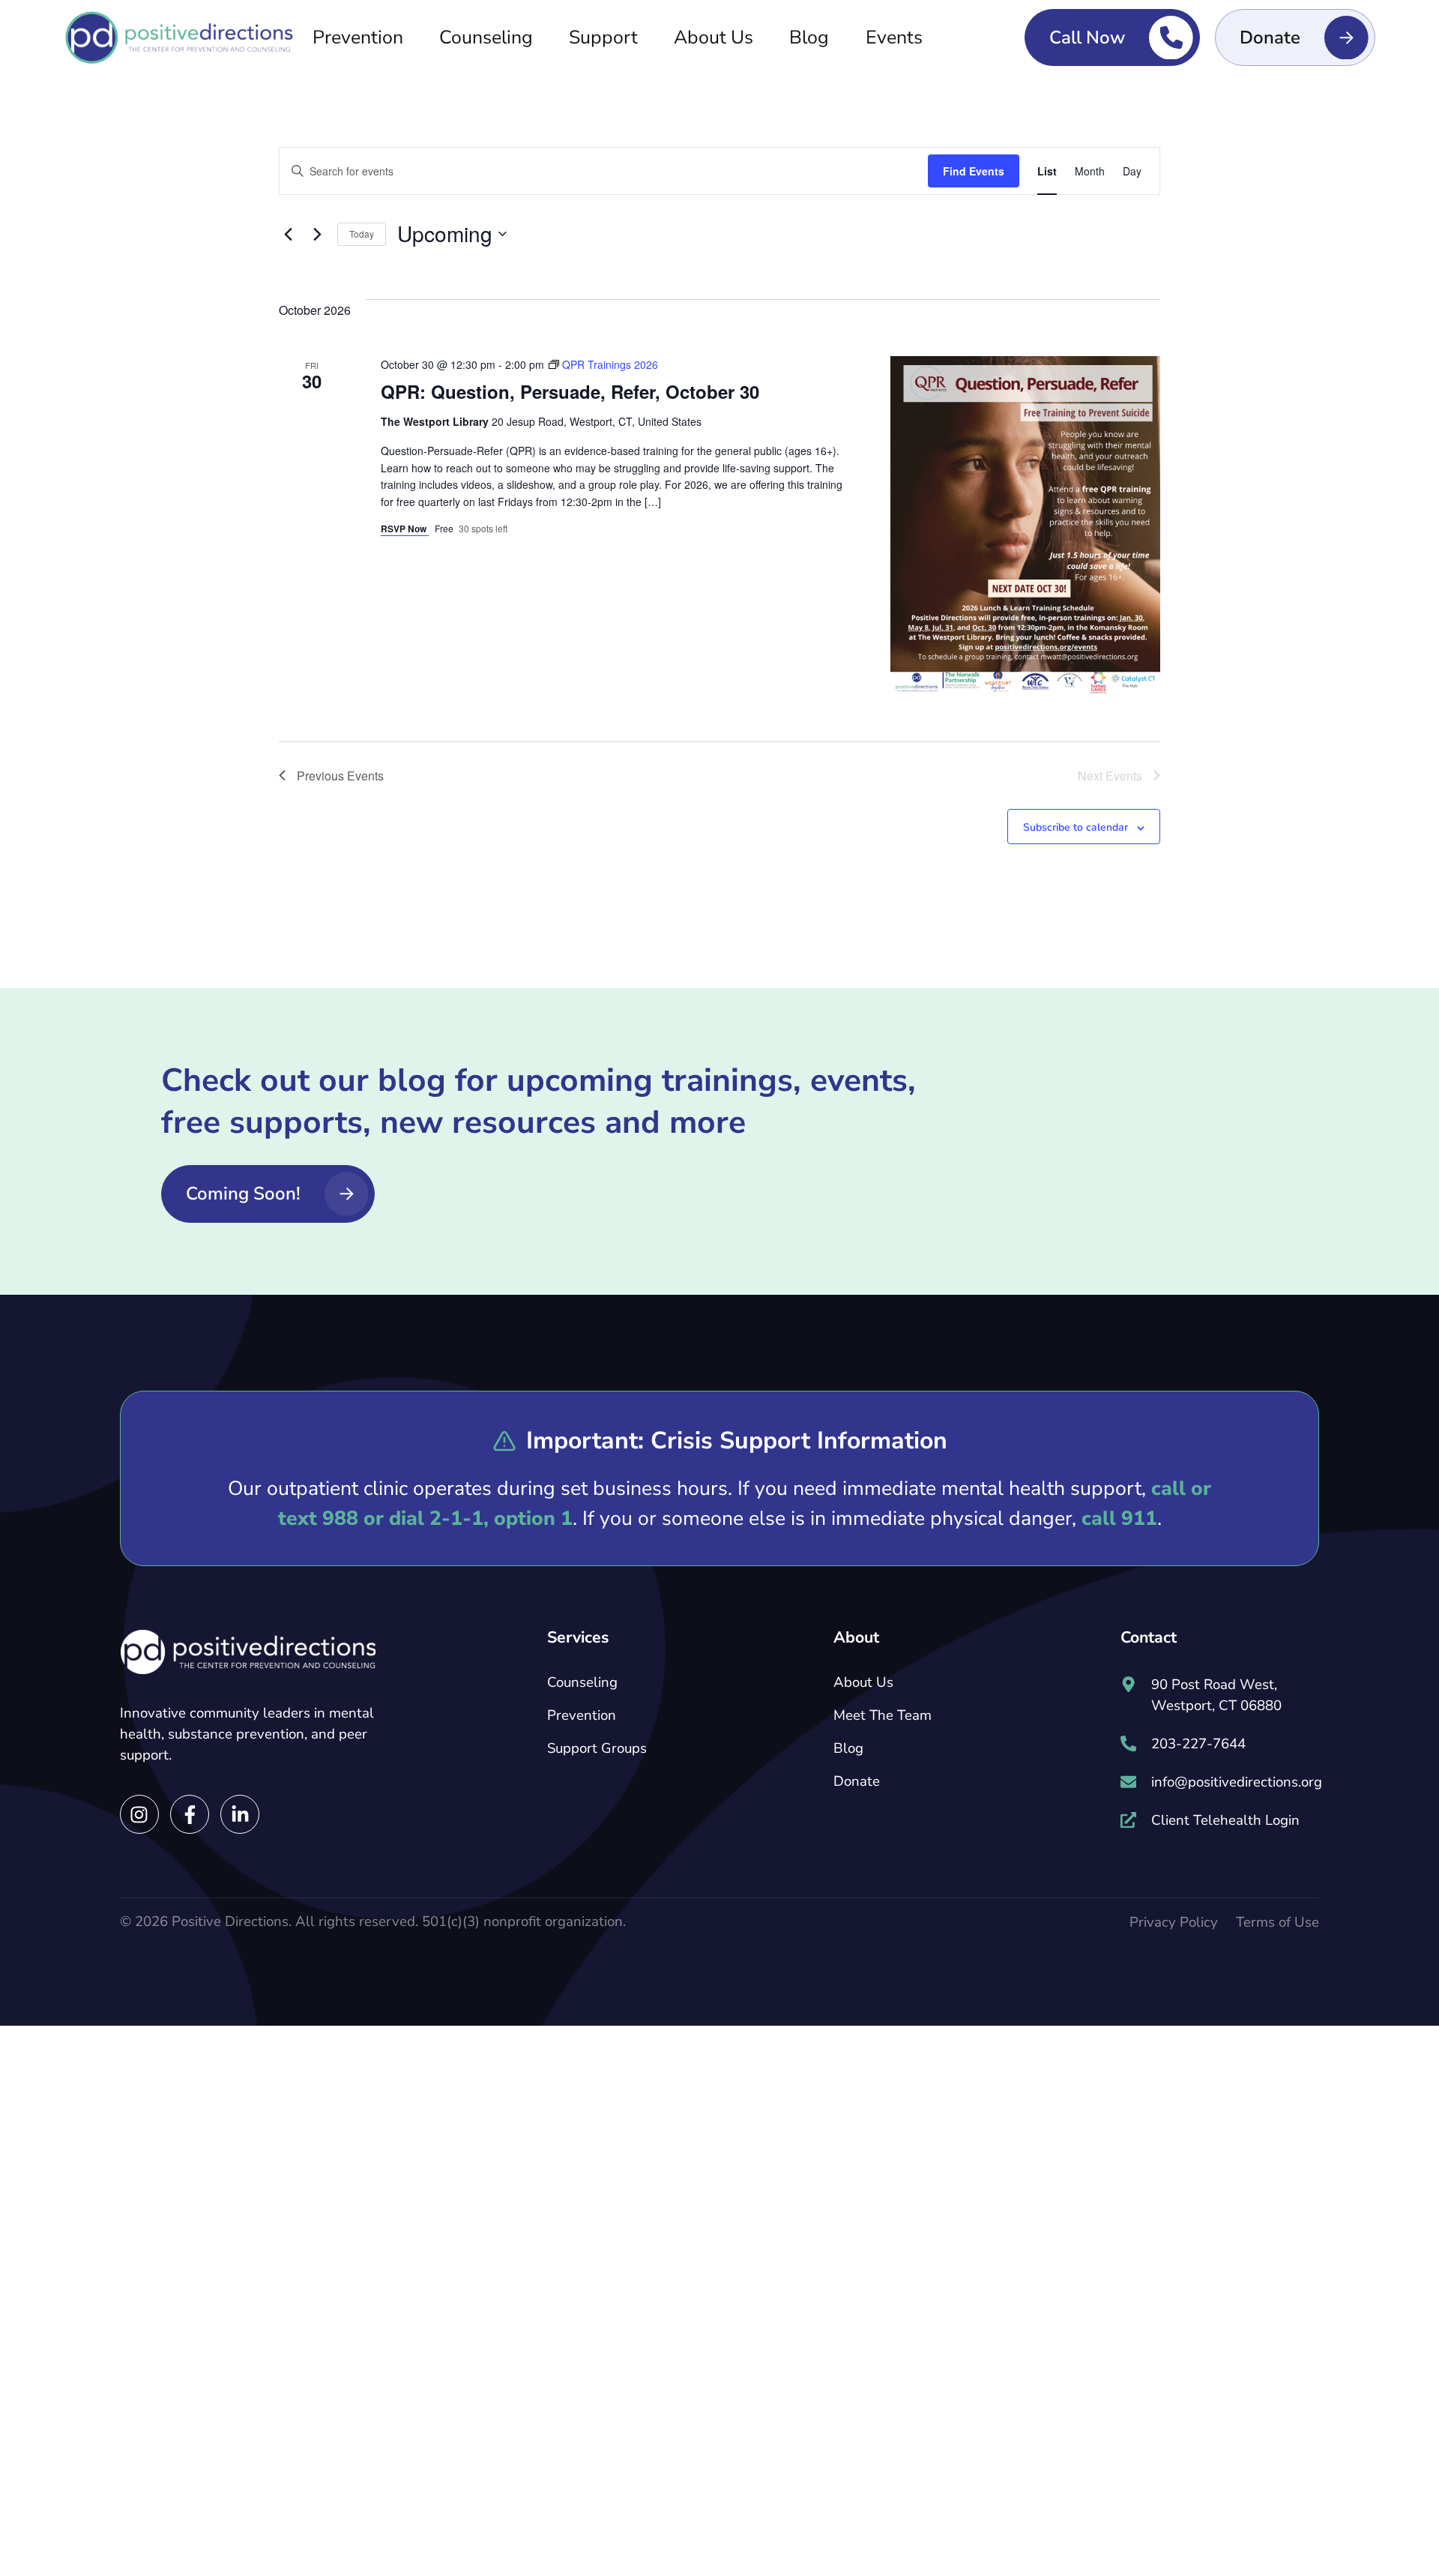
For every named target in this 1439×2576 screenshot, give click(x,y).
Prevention (358, 37)
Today (362, 234)
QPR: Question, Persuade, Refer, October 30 (570, 391)
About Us (714, 37)
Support (603, 37)
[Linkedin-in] (240, 1814)
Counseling (486, 37)
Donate (857, 1781)
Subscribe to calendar (1076, 827)
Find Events (974, 171)
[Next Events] (317, 234)
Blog (809, 37)
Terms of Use (1277, 1922)
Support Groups (597, 1748)
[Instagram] (139, 1814)
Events (894, 37)
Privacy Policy (1174, 1922)
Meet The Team (883, 1715)
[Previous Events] (288, 234)
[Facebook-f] (190, 1814)
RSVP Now (405, 529)
